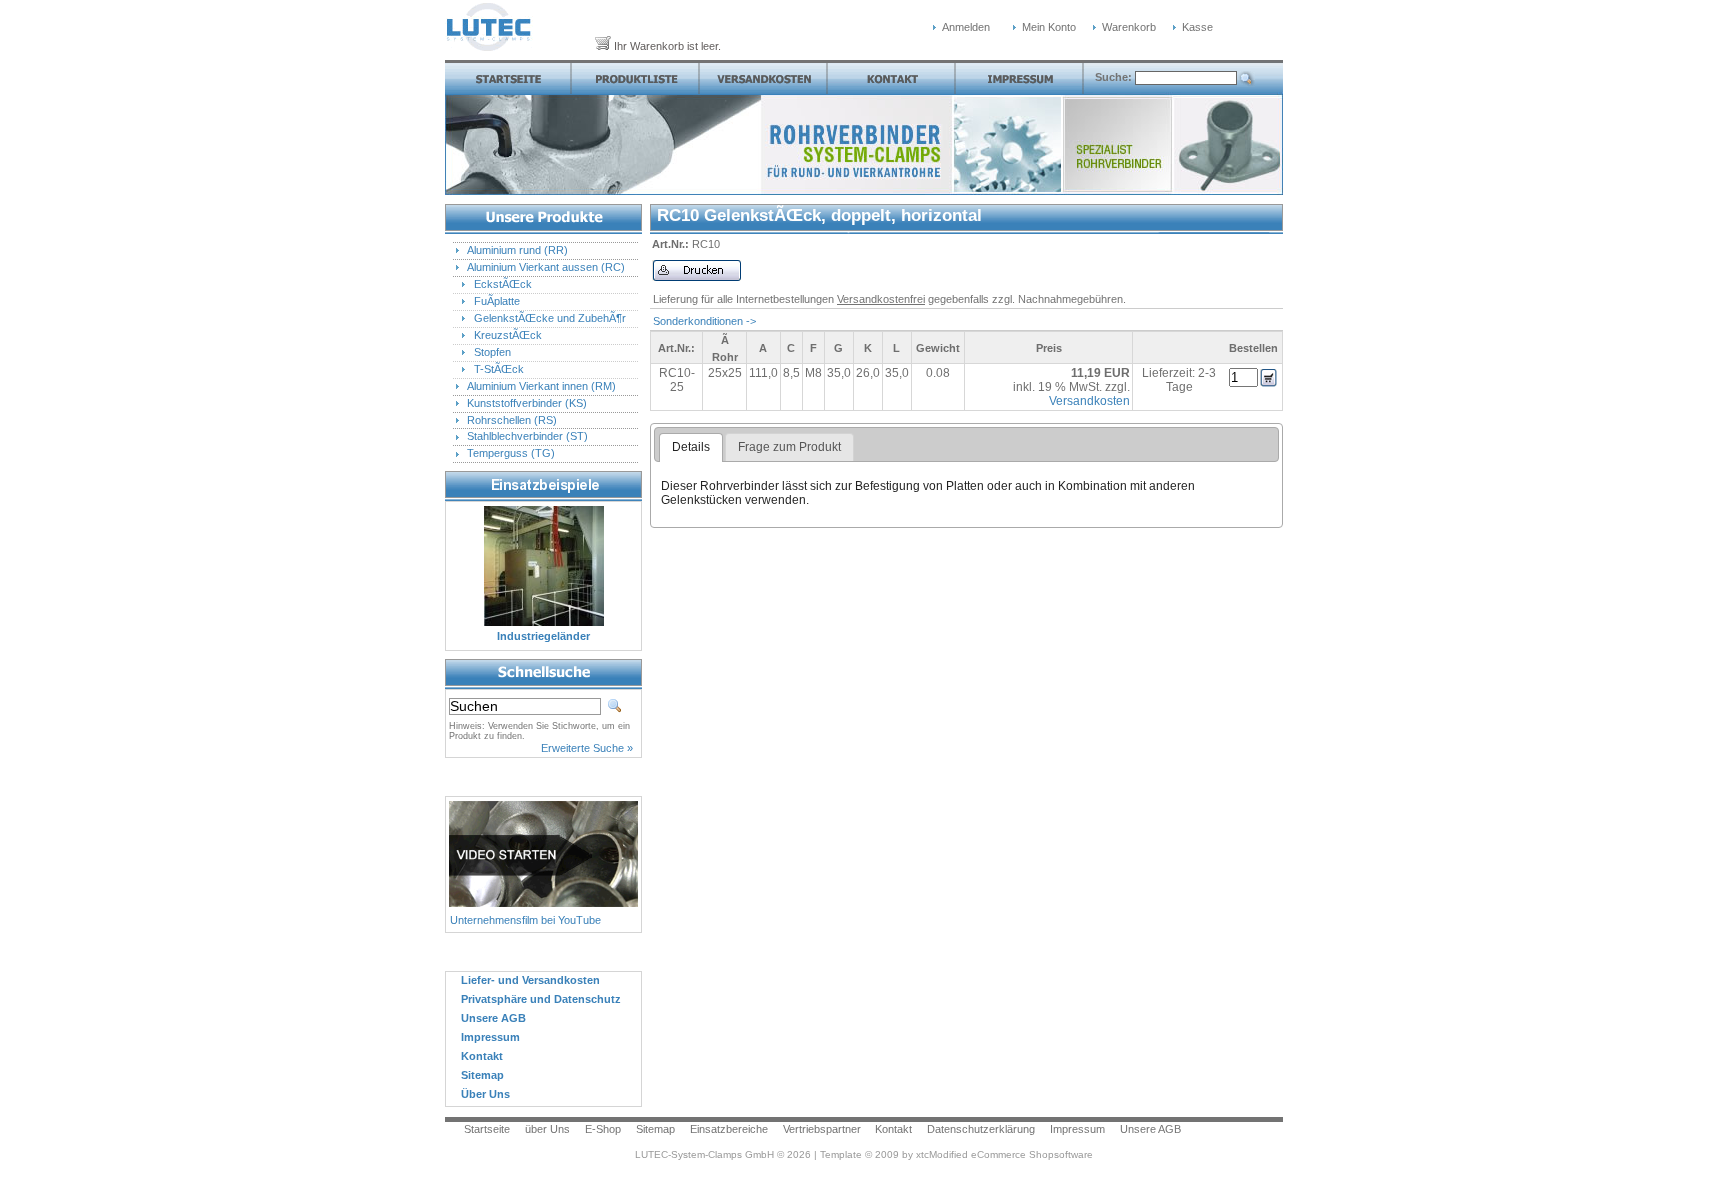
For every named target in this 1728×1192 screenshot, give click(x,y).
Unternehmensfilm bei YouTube (525, 920)
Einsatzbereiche (729, 1129)
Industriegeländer (543, 636)
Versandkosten (1089, 401)
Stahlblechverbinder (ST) (527, 436)
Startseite (487, 1129)
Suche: (1115, 77)
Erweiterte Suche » (587, 748)
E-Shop (603, 1129)
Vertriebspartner (822, 1129)
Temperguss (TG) (511, 453)
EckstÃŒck (503, 284)
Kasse (1197, 27)
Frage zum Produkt (789, 447)
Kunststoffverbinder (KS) (527, 403)
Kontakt (893, 1129)
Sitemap (655, 1129)
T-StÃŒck (499, 369)
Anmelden (966, 27)
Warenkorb (1129, 27)
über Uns (547, 1129)
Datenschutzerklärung (981, 1129)
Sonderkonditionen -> (704, 321)
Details (691, 447)
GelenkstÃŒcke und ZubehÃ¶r (550, 318)
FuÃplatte (497, 301)
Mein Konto (1049, 27)
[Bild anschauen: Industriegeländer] (544, 624)
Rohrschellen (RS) (512, 420)
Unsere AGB (1150, 1129)
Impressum (1077, 1129)
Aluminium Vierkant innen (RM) (541, 386)
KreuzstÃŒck (508, 335)
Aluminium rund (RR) (517, 250)
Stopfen (492, 352)
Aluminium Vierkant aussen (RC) (546, 267)
